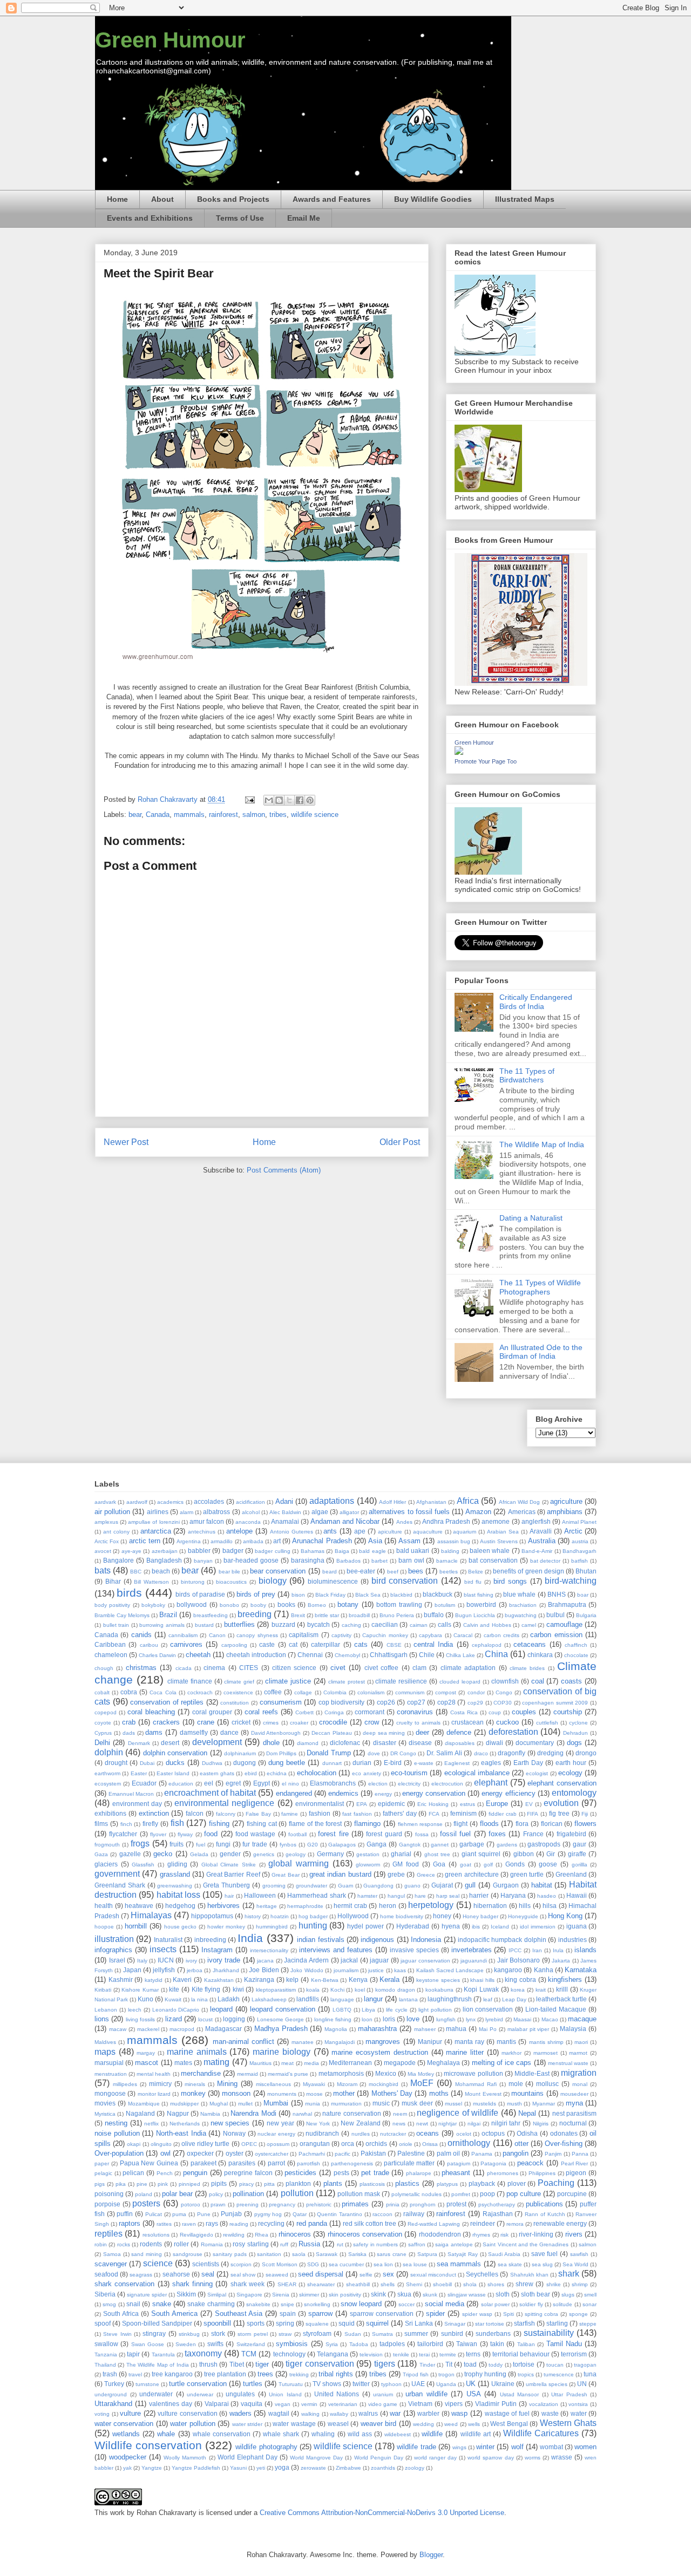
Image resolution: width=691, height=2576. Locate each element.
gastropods (544, 1844)
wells (474, 2424)
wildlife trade (416, 2447)
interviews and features (336, 1950)
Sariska (357, 2254)
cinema (214, 1668)
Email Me (304, 218)
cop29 (475, 1703)
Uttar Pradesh (569, 2394)
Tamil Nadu (564, 2344)
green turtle (527, 1874)
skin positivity (345, 2295)
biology (273, 1581)
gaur (580, 1844)
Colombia (335, 1692)
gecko (163, 1854)
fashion (320, 1813)
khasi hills (482, 1980)
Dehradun (575, 1733)
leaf (488, 1999)
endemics (343, 1793)
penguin (195, 2173)
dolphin (109, 1752)
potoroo (191, 2204)
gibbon (524, 1854)
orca (348, 2144)
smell (590, 2295)
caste (267, 1644)
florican (552, 1824)
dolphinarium (240, 1753)
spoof (103, 2323)
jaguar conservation (425, 1961)
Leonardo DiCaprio (176, 2010)
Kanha (544, 1970)
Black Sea (368, 1595)
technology (289, 2354)
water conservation (124, 2424)
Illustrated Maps (525, 199)
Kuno (145, 1999)
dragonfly (512, 1753)
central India (433, 1644)
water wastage (294, 2424)
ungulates (240, 2394)
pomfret (461, 2194)
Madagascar (223, 2029)
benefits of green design (529, 1571)
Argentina (189, 1541)
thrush (208, 2364)
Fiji (585, 1814)
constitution (235, 1703)
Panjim (553, 2154)
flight (460, 1824)
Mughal (219, 2104)
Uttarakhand (113, 2404)
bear (135, 815)
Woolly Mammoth (185, 2458)
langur (373, 1999)
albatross (216, 1512)
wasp (459, 2413)
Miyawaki (314, 2084)
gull (470, 1885)
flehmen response (421, 1824)
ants (330, 1531)
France (533, 1834)
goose (548, 1864)
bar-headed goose (251, 1560)
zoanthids (383, 2468)
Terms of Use (240, 218)
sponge (578, 2314)
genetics (264, 1854)
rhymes (481, 2235)
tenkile (401, 2354)
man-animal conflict (243, 2042)
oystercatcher (272, 2154)
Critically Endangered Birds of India (536, 1002)
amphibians (565, 1512)
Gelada (199, 1854)
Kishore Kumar (140, 1990)
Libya (368, 2010)
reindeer (483, 2223)
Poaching (556, 2183)
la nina (199, 1999)
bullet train (116, 1625)
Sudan (353, 2334)
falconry (226, 1814)
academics (170, 1502)
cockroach (200, 1692)
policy (216, 2194)
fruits (177, 1844)
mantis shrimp (546, 2042)
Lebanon (106, 2010)
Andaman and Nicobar (345, 1521)
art (277, 1541)
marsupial (109, 2063)
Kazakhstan (219, 1980)
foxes (497, 1834)
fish (177, 1823)
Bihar (113, 1581)
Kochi (337, 1990)
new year (280, 2123)
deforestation (513, 1732)
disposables (460, 1743)
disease (420, 1743)
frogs (140, 1844)
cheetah (198, 1655)
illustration (114, 1939)
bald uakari (413, 1551)
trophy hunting (485, 2374)
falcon (195, 1813)
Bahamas (313, 1551)
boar (583, 1595)
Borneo (317, 1605)
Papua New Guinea (149, 2163)
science (158, 2263)
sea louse (415, 2264)
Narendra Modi (253, 2113)
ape (360, 1531)
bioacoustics (231, 1582)
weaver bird (378, 2424)
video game (383, 2404)
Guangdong (378, 1886)
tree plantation (225, 2374)
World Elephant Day (248, 2457)
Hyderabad (413, 1926)
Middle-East (532, 2073)
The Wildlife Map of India (542, 1144)
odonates (564, 2133)
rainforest (223, 815)
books (286, 1604)
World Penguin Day (379, 2458)
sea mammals (459, 2264)
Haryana (513, 1895)
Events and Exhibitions (150, 218)
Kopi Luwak (481, 1989)
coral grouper (212, 1712)
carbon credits (502, 1635)
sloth (503, 2294)
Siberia (105, 2294)
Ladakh (229, 1999)
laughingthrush (450, 1999)
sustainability (549, 2333)
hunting (313, 1926)
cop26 (386, 1702)
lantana (408, 1999)
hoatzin (280, 1916)
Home (117, 199)
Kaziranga (259, 1979)
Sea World (575, 2264)
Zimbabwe (348, 2468)
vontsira (578, 2404)
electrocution (447, 1784)
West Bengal (509, 2424)
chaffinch (576, 1645)
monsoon (236, 2093)
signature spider (147, 2295)
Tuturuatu (291, 2384)
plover (517, 2183)
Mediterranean (350, 2063)
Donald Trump (328, 1753)
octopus (493, 2133)
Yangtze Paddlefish (196, 2468)
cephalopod (487, 1645)
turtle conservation (198, 2384)
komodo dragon (395, 1990)
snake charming (211, 2304)
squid (347, 2323)
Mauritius (260, 2063)
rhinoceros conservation (365, 2234)
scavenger (111, 2264)
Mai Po (488, 2029)
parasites (242, 2163)
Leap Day (514, 1999)
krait (541, 1990)
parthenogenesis (352, 2163)
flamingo (367, 1824)
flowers (585, 1824)
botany (348, 1604)
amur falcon (207, 1521)
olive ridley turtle (205, 2144)
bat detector (546, 1561)
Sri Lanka (419, 2323)
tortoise (524, 2364)
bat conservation (493, 1560)
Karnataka (581, 1970)
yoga (282, 2467)
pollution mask (359, 2194)
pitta (269, 2184)
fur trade (255, 1844)
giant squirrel (481, 1854)
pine (142, 2184)
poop (487, 2194)
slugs (568, 2295)
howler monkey (226, 1927)
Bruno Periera (397, 1615)
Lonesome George (280, 2019)
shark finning (192, 2284)
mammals (189, 815)
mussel (453, 2104)
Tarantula (163, 2354)
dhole (271, 1743)
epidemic (391, 1804)
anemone (496, 1521)
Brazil (168, 1615)
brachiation (523, 1605)
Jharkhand (226, 1970)
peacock (530, 2163)
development (217, 1742)
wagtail (279, 2413)
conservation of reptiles (167, 1702)
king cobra (520, 1979)
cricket (241, 1722)
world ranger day (435, 2458)
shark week (248, 2284)
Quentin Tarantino (340, 2214)
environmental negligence (224, 1803)
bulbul (555, 1615)
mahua (456, 2029)
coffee (273, 1692)
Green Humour (170, 40)
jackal (349, 1960)
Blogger (431, 2555)
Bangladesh (164, 1560)
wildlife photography (266, 2447)
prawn (218, 2204)
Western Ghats (568, 2423)
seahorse (176, 2274)
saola (299, 2254)
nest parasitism (574, 2113)
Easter (139, 1773)
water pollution (192, 2424)
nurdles (361, 2134)
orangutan (315, 2144)
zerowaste (313, 2468)
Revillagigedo (197, 2235)
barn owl (411, 1560)
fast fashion (357, 1814)
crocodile (333, 1722)
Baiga (342, 1551)
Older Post (400, 1142)
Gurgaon (506, 1885)
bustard (204, 1625)
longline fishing (333, 2019)
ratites (164, 2224)
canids (141, 1635)
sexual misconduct (433, 2275)
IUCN (166, 1960)
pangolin (516, 2153)
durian (362, 1763)
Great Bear (285, 1875)
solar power (495, 2304)
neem (400, 2114)
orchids (376, 2144)
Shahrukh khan (529, 2275)
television (371, 2354)
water (579, 2413)
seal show (243, 2275)
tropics (526, 2374)
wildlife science (315, 815)
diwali (494, 1743)
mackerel (148, 2029)
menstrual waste (568, 2063)
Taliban (526, 2344)
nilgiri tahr (506, 2123)
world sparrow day (490, 2458)
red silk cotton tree (370, 2223)
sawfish (579, 2254)
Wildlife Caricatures (541, 2433)
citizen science (294, 1668)
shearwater (321, 2284)
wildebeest (398, 2434)
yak (127, 2468)
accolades (209, 1501)
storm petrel (252, 2334)
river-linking (536, 2234)
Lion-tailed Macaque (556, 2009)
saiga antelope (454, 2244)
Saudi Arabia (504, 2254)
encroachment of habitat (210, 1793)
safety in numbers (375, 2244)
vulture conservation (188, 2413)
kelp (292, 1979)
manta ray (469, 2042)
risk (504, 2235)
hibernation (490, 1906)
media (311, 2063)
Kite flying (206, 1989)
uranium (383, 2394)
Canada (158, 815)
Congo (504, 1692)
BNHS (557, 1594)
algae (320, 1512)
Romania (212, 2244)
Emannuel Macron (131, 1794)
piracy (246, 2184)
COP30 (503, 1703)
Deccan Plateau (332, 1733)
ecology (570, 1773)
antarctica (156, 1531)
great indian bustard (340, 1874)
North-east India (181, 2133)
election (378, 1784)
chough (104, 1668)
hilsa (550, 1906)
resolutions (156, 2235)
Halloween (260, 1895)
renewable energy (560, 2223)
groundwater (311, 1886)
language (342, 1999)
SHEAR (287, 2284)
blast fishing (479, 1595)
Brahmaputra (567, 1604)
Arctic (573, 1531)
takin (497, 2344)
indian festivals (320, 1940)
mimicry (160, 2084)
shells (388, 2284)
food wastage (255, 1834)
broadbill (359, 1615)
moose (314, 2094)
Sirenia (281, 2295)
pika (121, 2184)
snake (162, 2304)
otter (521, 2144)
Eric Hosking (433, 1804)
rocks (124, 2244)
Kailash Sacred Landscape (450, 1970)
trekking (299, 2374)
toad (470, 2364)
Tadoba (359, 2344)
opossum (278, 2144)
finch (126, 1824)
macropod (182, 2029)
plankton (298, 2183)
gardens (507, 1845)
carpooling (234, 1645)
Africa (468, 1501)
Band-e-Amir (537, 1551)
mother (344, 2093)
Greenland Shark (120, 1885)
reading (239, 2224)
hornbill (136, 1926)
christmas (141, 1668)
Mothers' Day (392, 2093)
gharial (401, 1854)
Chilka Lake (460, 1655)
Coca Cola (163, 1692)
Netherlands (185, 2124)
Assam (409, 1541)
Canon (217, 1635)
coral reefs (261, 1712)
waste (550, 2413)
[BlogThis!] (279, 800)
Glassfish (143, 1865)
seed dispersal (321, 2274)
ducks (175, 1763)
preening (248, 2204)
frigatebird (571, 1834)
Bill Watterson (151, 1582)
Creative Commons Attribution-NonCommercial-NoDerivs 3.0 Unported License (382, 2513)
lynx (471, 2019)
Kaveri (182, 1979)
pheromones (503, 2173)
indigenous (377, 1940)
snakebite (258, 2304)
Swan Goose (148, 2344)
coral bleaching (151, 1712)
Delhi (102, 1743)
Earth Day (528, 1763)
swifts (215, 2344)
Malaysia (573, 2029)
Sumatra (382, 2334)
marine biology (282, 2052)
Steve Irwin (117, 2334)
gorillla (580, 1865)
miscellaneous (273, 2084)
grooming (274, 1886)
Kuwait (173, 1999)
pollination (248, 2194)
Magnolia (336, 2029)
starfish (524, 2323)
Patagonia (493, 2163)
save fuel (545, 2254)
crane (206, 1722)
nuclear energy (276, 2134)
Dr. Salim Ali (444, 1753)
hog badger (313, 1916)
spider (435, 2313)
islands (585, 1950)
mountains (527, 2093)
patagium (459, 2163)
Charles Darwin (157, 1655)
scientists (206, 2264)
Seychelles (482, 2274)
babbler (199, 1551)
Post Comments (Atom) (284, 1170)
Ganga (377, 1844)
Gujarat (442, 1885)
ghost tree (437, 1854)
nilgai (474, 2124)
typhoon (391, 2384)
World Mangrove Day (316, 2458)
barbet (380, 1561)
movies (105, 2103)
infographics (113, 1950)
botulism (445, 1605)
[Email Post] (249, 799)
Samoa (112, 2254)
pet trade (375, 2173)
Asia (375, 1541)
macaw (118, 2029)
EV (529, 1804)
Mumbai (276, 2103)
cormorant (370, 1712)
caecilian (385, 1624)
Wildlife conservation (148, 2445)
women (585, 2447)
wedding (424, 2424)
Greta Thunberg (226, 1885)
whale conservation (222, 2434)
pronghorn (423, 2204)
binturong (193, 1582)
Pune (204, 2214)
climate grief (239, 1682)
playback (482, 2183)
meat (287, 2063)
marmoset (546, 2053)
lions (102, 2019)
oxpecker (200, 2153)
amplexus (106, 1522)
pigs (100, 2184)
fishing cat (262, 1824)
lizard (174, 2019)
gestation (368, 1854)
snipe (287, 2304)
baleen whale (490, 1551)
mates (183, 2063)
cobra (129, 1692)
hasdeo (547, 1896)
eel (209, 1783)
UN (582, 2384)
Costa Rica (464, 1712)
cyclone (578, 1723)
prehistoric (319, 2204)
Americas (522, 1512)
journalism (346, 1970)
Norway (234, 2133)
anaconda (248, 1522)
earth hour (571, 1763)
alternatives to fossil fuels (409, 1512)
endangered (294, 1793)
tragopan (585, 2365)
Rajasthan (498, 2214)
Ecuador (144, 1783)
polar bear (177, 2194)
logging (234, 2019)
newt (422, 2124)
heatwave (139, 1906)
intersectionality (269, 1950)
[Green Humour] (459, 752)
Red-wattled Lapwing (434, 2224)
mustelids (485, 2104)
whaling (323, 2434)
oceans (428, 2133)
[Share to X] (289, 800)
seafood (106, 2274)
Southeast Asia (239, 2313)
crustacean (468, 1722)
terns (473, 2354)
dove (374, 1753)
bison (298, 1595)
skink (378, 2294)
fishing (219, 1824)
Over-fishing (564, 2144)
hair (229, 1896)
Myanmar (544, 2104)
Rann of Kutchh (545, 2214)
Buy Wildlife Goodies (433, 199)
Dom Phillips (281, 1753)
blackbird (401, 1595)
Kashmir (121, 1979)
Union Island (285, 2394)
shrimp (580, 2284)
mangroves (383, 2042)
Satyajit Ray (463, 2254)
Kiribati (103, 1990)
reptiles (109, 2234)
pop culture (524, 2194)
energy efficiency (508, 1793)
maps (105, 2052)
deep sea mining (384, 1733)
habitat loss (178, 1895)
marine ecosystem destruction (380, 2052)
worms (533, 2458)
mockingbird (384, 2084)
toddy (496, 2365)
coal (538, 1681)
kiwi (238, 1989)
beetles (449, 1572)
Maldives (105, 2042)
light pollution (435, 2010)
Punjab (231, 2214)
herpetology (431, 1905)
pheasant (456, 2173)
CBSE (394, 1645)
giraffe (577, 1854)
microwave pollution (473, 2073)
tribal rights (336, 2374)
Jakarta (561, 1961)
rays (212, 2223)
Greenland (571, 1874)
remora (515, 2224)
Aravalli (541, 1531)
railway (414, 2214)
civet (338, 1668)
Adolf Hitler (392, 1502)
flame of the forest (315, 1824)
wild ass (360, 2434)
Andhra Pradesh (446, 1521)
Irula (558, 1950)
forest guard (384, 1834)
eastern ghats (217, 1773)
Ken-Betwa (325, 1980)
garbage (472, 1844)
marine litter (465, 2052)
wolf (517, 2447)
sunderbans (493, 2333)
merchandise (201, 2073)
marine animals (197, 2052)
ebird (251, 1773)
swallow (106, 2344)
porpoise (107, 2204)
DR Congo (403, 1753)
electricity (409, 1784)
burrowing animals (162, 1625)
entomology (574, 1793)
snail (133, 2304)
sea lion (383, 2264)
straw (285, 2334)
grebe (396, 1874)
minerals (195, 2084)
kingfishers (565, 1979)
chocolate (576, 1655)
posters (146, 2203)
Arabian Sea (503, 1532)
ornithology (469, 2143)
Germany (330, 1854)
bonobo (229, 1605)
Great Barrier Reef (233, 1874)
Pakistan (373, 2153)
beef (393, 1572)
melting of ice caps (502, 2063)
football (297, 1834)
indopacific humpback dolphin (502, 1940)
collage (303, 1692)
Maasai (522, 2019)
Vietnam (420, 2404)
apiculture (390, 1532)
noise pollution (117, 2133)
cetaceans (530, 1644)
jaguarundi (474, 1961)
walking (310, 2414)
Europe (497, 1804)
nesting (116, 2123)
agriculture (566, 1501)
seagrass (141, 2275)
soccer (407, 2304)
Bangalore (118, 1560)
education (181, 1784)
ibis (476, 1927)
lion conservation (488, 2009)
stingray (154, 2333)
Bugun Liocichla (475, 1615)
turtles (253, 2384)
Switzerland (251, 2344)
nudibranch (322, 2133)
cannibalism (183, 1635)
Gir (551, 1854)
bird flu (473, 1582)
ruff (284, 2244)
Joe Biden (264, 1970)
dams (154, 1732)
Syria (332, 2344)
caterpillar (326, 1644)
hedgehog (180, 1906)
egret (233, 1783)
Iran (537, 1950)
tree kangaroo (172, 2374)
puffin (125, 2214)
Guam (345, 1886)
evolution (561, 1803)
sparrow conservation (382, 2313)
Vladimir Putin (496, 2404)
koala (313, 1990)
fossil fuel (455, 1834)
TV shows (327, 2384)
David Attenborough (276, 1733)
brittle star (327, 1615)
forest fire (333, 1834)
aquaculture (428, 1532)
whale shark (281, 2434)
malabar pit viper (529, 2029)
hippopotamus (212, 1916)
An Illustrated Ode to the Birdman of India (541, 1352)
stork (218, 2333)
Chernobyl (347, 1655)
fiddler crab (503, 1814)
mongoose (110, 2093)
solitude (563, 2304)
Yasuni (238, 2468)
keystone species (438, 1980)
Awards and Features (332, 199)
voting (102, 2414)
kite (174, 1989)
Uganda (446, 2384)
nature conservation (351, 2113)
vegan (283, 2404)
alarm (187, 1512)
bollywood (192, 1604)
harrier (479, 1895)
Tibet (237, 2364)
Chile (427, 1655)
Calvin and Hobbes (487, 1625)
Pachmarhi (312, 2154)
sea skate (510, 2264)
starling (557, 2323)
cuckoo (507, 1722)
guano (412, 1886)
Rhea (262, 2235)
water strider (247, 2424)
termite (448, 2354)
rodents (151, 2244)
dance (229, 1732)
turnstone (147, 2384)
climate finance (190, 1681)
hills (525, 1906)
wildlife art (476, 2434)
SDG (313, 2264)
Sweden (186, 2344)
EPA (362, 1804)
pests (341, 2173)
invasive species (414, 1950)
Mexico (386, 2073)
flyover (158, 1834)
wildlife (432, 2434)
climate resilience (401, 1681)
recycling (271, 2223)
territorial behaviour (521, 2354)
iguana (577, 1926)
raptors (130, 2223)
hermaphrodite (305, 1906)
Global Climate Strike (229, 1865)
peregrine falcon (248, 2173)
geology (296, 1854)
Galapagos (342, 1845)
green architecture (472, 1874)
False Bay (258, 1814)
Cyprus (103, 1733)
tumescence (559, 2374)
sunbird (452, 2333)
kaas (400, 1970)
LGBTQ (342, 2010)
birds (129, 1593)
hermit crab (350, 1906)
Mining (227, 2084)
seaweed (277, 2275)
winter (485, 2447)
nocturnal (573, 2123)
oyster (235, 2153)
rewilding (234, 2235)
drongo (586, 1753)
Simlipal (217, 2295)
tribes (278, 815)
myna (574, 2103)
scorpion (241, 2264)
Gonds (515, 1864)
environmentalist (320, 1804)
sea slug (542, 2264)
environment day (137, 1804)
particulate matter (409, 2163)
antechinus (202, 1532)
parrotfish (309, 2163)
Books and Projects (233, 199)
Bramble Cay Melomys (122, 1615)
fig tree (559, 1813)
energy (383, 1794)
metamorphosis (341, 2073)
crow (372, 1722)
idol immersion (538, 1927)
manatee (303, 2042)
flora (522, 1824)
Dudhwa (212, 1763)
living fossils (140, 2019)
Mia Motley (421, 2074)
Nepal (527, 2113)
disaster (385, 1743)
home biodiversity (402, 1916)
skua (404, 2294)
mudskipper (184, 2104)
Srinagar (455, 2324)
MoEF (422, 2083)
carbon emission (556, 1635)
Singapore (249, 2295)
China (496, 1654)
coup (495, 1712)
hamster (367, 1896)
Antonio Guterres (292, 1532)
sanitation (269, 2254)
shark (569, 2274)
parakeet (204, 2163)
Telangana (333, 2354)
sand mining (147, 2254)
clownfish (505, 1681)
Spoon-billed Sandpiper (157, 2323)
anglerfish (536, 1521)
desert (170, 1743)
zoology (415, 2468)
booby (258, 1605)
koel (360, 1990)
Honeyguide (523, 1916)
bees (416, 1571)
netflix (151, 2124)
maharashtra (377, 2029)
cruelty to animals (418, 1723)
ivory (191, 1961)
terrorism (574, 2354)
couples (524, 1712)
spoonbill (217, 2323)
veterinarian (343, 2404)
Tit (449, 2364)
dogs (574, 1743)
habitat (542, 1885)
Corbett (304, 1712)
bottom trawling (399, 1604)
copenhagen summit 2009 (555, 1703)
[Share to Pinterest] (310, 800)
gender (230, 1854)
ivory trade (224, 1960)
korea (518, 1990)
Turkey (114, 2384)
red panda (312, 2223)
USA (474, 2394)
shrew (524, 2284)
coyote (103, 1723)
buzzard (283, 1624)
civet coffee (381, 1668)
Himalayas (151, 1915)
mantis (506, 2042)
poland (144, 2194)
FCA (434, 1814)
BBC (136, 1572)
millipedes (125, 2084)
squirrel (377, 2323)
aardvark (105, 1502)
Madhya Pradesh (281, 2029)
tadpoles (392, 2344)
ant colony (116, 1532)
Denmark (139, 1743)
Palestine (411, 2153)
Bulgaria (586, 1615)
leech (135, 2010)
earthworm (107, 1773)
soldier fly (531, 2304)
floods (489, 1824)
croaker (299, 1723)
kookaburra (439, 1990)
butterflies (239, 1624)
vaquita (252, 2404)
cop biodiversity (342, 1702)
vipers (454, 2404)
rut (340, 2244)
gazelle (130, 1854)
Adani (284, 1501)
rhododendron (440, 2234)
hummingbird (272, 1927)
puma (179, 2214)
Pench (165, 2173)
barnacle (447, 1561)
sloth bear (536, 2294)
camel (529, 1625)
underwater (156, 2394)
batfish (580, 1561)
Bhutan (586, 1571)
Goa (439, 1864)
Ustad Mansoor (520, 2394)
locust (205, 2019)
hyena (451, 1926)
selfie (366, 2275)
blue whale (519, 1594)
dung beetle (287, 1763)
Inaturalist (168, 1940)
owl (165, 2153)
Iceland (500, 1927)
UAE (418, 2384)
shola (470, 2284)
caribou (149, 1645)
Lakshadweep (269, 1999)
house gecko (181, 1927)
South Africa (121, 2313)
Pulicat (154, 2214)
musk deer (417, 2103)
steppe (588, 2324)
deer (422, 1732)
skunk (430, 2295)
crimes (271, 1723)
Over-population (119, 2153)
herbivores (223, 1906)
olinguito (161, 2144)
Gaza (101, 1854)
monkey (193, 2093)
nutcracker (393, 2134)
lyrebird (494, 2019)
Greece (426, 1875)
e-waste (424, 1763)
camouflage (564, 1624)
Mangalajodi (340, 2042)
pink (163, 2184)
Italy (142, 1961)
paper (102, 2163)
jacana (265, 1961)
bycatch (319, 1624)
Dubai (147, 1763)
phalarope (419, 2173)
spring (285, 2323)
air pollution (112, 1512)
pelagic (103, 2173)
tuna (590, 2374)
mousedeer (574, 2094)
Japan (132, 1970)
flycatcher (123, 1834)
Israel (117, 1960)
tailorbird (430, 2344)
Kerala (389, 1979)
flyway (185, 1834)
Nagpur (178, 2113)
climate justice (288, 1681)
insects (163, 1949)
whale (166, 2434)
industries (573, 1940)
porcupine (572, 2194)
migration (579, 2073)
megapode (400, 2063)
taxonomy (203, 2353)
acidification (250, 1502)
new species (230, 2123)
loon (367, 2019)
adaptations (332, 1501)
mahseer (425, 2029)
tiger (262, 2364)
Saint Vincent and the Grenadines (526, 2244)
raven (189, 2224)
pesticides (300, 2173)
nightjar (448, 2124)
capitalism (304, 1635)
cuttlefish (547, 1723)
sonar (590, 2304)
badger (233, 1551)
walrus (368, 2413)
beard (330, 1572)
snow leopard (361, 2304)
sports (256, 2323)
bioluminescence (333, 1581)
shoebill (442, 2284)
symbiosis (292, 2344)
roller (181, 2244)
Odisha (527, 2133)
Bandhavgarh (580, 1551)
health (104, 1906)
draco (481, 1753)
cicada (184, 1668)
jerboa (195, 1970)
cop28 (446, 1702)
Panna (580, 2154)
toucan (555, 2365)
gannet (440, 1845)
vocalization (544, 2404)
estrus (468, 1804)
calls (445, 1624)
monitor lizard (154, 2094)
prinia (393, 2204)
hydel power (365, 1926)
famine (290, 1814)
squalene (317, 2324)
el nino (290, 1784)
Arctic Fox (107, 1541)
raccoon (382, 2214)
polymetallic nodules (416, 2194)
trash (110, 2374)
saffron (417, 2244)
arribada (253, 1541)
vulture (130, 2413)
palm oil (448, 2153)
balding (450, 1551)
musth (514, 2104)
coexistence (238, 1692)
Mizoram (347, 2084)
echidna (277, 1773)
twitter (361, 2384)
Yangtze (152, 2468)
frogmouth (107, 1845)
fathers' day (400, 1813)
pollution (297, 2193)
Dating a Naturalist (531, 1218)
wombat (551, 2447)
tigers (385, 2364)
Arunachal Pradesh (322, 1541)
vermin (309, 2404)
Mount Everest (483, 2094)
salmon (254, 815)
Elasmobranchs (333, 1783)
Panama (482, 2154)
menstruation (111, 2074)
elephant (491, 1783)
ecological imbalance (477, 1773)
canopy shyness (257, 1635)
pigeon (576, 2173)
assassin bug (454, 1541)
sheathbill (358, 2284)
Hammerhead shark (316, 1895)
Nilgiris (541, 2124)
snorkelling (317, 2304)
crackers (166, 1722)
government (117, 1874)
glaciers (106, 1864)
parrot (276, 2163)
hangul (396, 1896)
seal (208, 2274)
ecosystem (108, 1784)
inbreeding (210, 1940)
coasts (571, 1681)
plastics (407, 2183)
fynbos (288, 1845)
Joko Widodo (307, 1970)
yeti (261, 2468)
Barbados (348, 1561)
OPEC (249, 2144)
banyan (203, 1561)
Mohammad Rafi (476, 2084)
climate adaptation (468, 1668)
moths (439, 2093)
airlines (158, 1512)
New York (318, 2124)
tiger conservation (320, 2364)
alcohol (251, 1512)
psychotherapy (497, 2204)
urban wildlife (426, 2394)
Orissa (430, 2144)
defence (459, 1732)
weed (451, 2424)
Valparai (217, 2404)
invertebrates (472, 1950)
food (211, 1834)
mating (216, 2062)
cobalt (102, 1692)
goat (466, 1865)
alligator (349, 1512)
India (250, 1938)
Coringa (334, 1712)
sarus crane (392, 2254)
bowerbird (481, 1604)
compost (446, 1692)
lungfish (446, 2019)
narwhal (302, 2114)
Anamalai (285, 1521)
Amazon (478, 1512)
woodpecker (128, 2457)
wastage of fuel (507, 2413)
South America (174, 2313)
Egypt (262, 1783)
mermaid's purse (288, 2074)
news (399, 2124)
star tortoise (490, 2324)
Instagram (217, 1950)
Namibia (210, 2114)
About (162, 199)
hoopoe (104, 1927)
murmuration (346, 2104)
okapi (134, 2144)
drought (116, 1763)
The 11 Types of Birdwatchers (527, 1076)
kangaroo (508, 1970)
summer (416, 2333)
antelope (239, 1531)
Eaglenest (457, 1763)
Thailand (105, 2365)
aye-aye (131, 1551)
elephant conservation (562, 1783)
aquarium (465, 1532)
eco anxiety (366, 1773)
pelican (133, 2173)
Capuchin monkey (385, 1635)
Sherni (414, 2284)
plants (333, 2183)
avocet (103, 1551)
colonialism (371, 1692)
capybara (431, 1635)
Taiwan (467, 2344)
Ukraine (503, 2384)
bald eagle (372, 1551)
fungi (223, 1844)
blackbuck (438, 1594)
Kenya (358, 1979)
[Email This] (269, 800)
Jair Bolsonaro (519, 1960)
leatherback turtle (561, 1999)
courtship (568, 1712)
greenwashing (175, 1886)
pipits (219, 2183)
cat (293, 1644)
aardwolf (137, 1502)
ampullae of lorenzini (154, 1522)
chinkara (540, 1655)
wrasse (562, 2457)
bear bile (229, 1572)
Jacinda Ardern (306, 1960)
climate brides (527, 1668)
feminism (463, 1813)
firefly (150, 1824)
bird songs (510, 1581)
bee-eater (361, 1571)
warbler (428, 2413)
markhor (512, 2053)
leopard (221, 2009)
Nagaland (140, 2113)
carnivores (186, 1644)
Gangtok (410, 1845)
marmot (578, 2053)
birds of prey (256, 1594)
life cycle (397, 2010)
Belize (476, 1572)
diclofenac (345, 1743)
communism (410, 1692)
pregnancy (282, 2204)
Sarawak (327, 2254)
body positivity (112, 1605)
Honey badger (480, 1916)
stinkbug (189, 2334)
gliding (177, 1864)
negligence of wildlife (458, 2113)
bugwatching (521, 1615)
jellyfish (164, 1970)
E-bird (393, 1763)
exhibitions (110, 1813)
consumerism (281, 1702)
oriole (406, 2144)
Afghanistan (431, 1502)
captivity (341, 1635)
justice (376, 1970)
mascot (147, 2063)
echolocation (317, 1773)
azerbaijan (165, 1551)
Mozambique (144, 2104)
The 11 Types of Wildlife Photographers (540, 1287)
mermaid (248, 2074)
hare (420, 1896)
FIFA (533, 1814)
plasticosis (372, 2184)
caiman (419, 1625)
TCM (249, 2354)
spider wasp (477, 2314)
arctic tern (145, 1541)
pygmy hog (268, 2214)
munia (313, 2104)
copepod (106, 1712)
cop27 (416, 1702)
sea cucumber (346, 2264)
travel (135, 2374)
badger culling (272, 1551)
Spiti (509, 2314)
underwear (200, 2394)
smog (109, 2304)
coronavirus (415, 1712)
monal (580, 2084)
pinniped (189, 2184)
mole (516, 2084)
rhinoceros (295, 2234)
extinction (154, 1813)
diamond (308, 1743)
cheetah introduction (256, 1655)
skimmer (309, 2295)
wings (459, 2447)
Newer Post (126, 1142)
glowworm (368, 1865)
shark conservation (124, 2284)
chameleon (111, 1655)
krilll (562, 1989)
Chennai (310, 1655)
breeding (255, 1614)
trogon (446, 2374)
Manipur (430, 2042)
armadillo (222, 1541)
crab (129, 1722)
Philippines (542, 2173)
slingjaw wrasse (467, 2295)
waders (241, 2413)
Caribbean (110, 1644)
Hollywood (353, 1916)
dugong (245, 1763)
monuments (282, 2094)
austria (580, 1541)
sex (388, 2274)
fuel (201, 1845)
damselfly (194, 1732)
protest (456, 2204)
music (381, 2103)
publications (544, 2204)
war (395, 2413)
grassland (175, 1874)
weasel (338, 2424)
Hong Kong (565, 1916)
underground (111, 2394)
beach (161, 1571)
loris (389, 2019)
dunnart (332, 1763)
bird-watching (571, 1581)
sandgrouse (188, 2254)
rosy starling (250, 2244)
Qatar (300, 2214)
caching (351, 1625)
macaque (582, 2019)
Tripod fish (416, 2374)
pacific (343, 2154)
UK (471, 2384)
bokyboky (153, 1605)
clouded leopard (460, 1682)
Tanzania (106, 2354)
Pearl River (575, 2163)
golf (488, 1865)
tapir (133, 2354)
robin (101, 2244)
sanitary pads (230, 2254)
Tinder (427, 2365)
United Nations (337, 2394)
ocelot (464, 2134)
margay (146, 2053)
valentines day (171, 2404)
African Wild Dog (520, 1502)
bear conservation (278, 1571)
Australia (542, 1541)
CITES (249, 1668)
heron (388, 1906)
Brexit (298, 1615)
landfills (308, 1999)
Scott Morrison (280, 2264)
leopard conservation (283, 2009)
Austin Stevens (499, 1541)
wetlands (126, 2434)
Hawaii (577, 1895)
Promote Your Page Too (486, 761)
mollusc (547, 2084)
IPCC (515, 1950)
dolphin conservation (175, 1753)
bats (103, 1570)
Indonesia (426, 1940)
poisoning (109, 2194)
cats (361, 1644)
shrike (554, 2284)
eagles (491, 1763)
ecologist (537, 1773)
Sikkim (186, 2294)
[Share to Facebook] (300, 800)
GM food (406, 1864)
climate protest (347, 1682)
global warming (299, 1863)
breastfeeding (211, 1615)
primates (355, 2204)
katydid (154, 1980)
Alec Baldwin (285, 1512)
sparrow (320, 2313)
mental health (154, 2074)
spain (288, 2313)
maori (581, 2042)
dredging (550, 1753)
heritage (267, 1906)
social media (445, 2304)
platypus (447, 2184)
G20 (313, 1845)
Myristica (105, 2114)
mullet (245, 2104)
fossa (422, 1834)
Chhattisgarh (389, 1655)
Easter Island (173, 1773)
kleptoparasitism (276, 1990)
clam (419, 1668)
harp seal (448, 1896)
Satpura (427, 2254)
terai (424, 2354)
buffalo (434, 1615)
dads (129, 1733)
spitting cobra (542, 2314)
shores (496, 2284)
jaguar (379, 1960)
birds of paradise (200, 1594)
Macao (550, 2019)
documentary (535, 1743)
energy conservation (434, 1793)
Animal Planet (579, 1522)
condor (476, 1692)
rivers (574, 2234)
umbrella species (547, 2384)
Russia (309, 2244)
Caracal (463, 1635)
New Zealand (361, 2123)
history (253, 1916)
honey (442, 1916)
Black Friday (330, 1595)
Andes (404, 1522)
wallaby (339, 2414)
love (413, 2019)
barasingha (308, 1560)
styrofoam (317, 2333)
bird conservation (405, 1581)
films (101, 1824)
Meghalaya (443, 2063)
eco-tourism (409, 1773)
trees (265, 2374)
